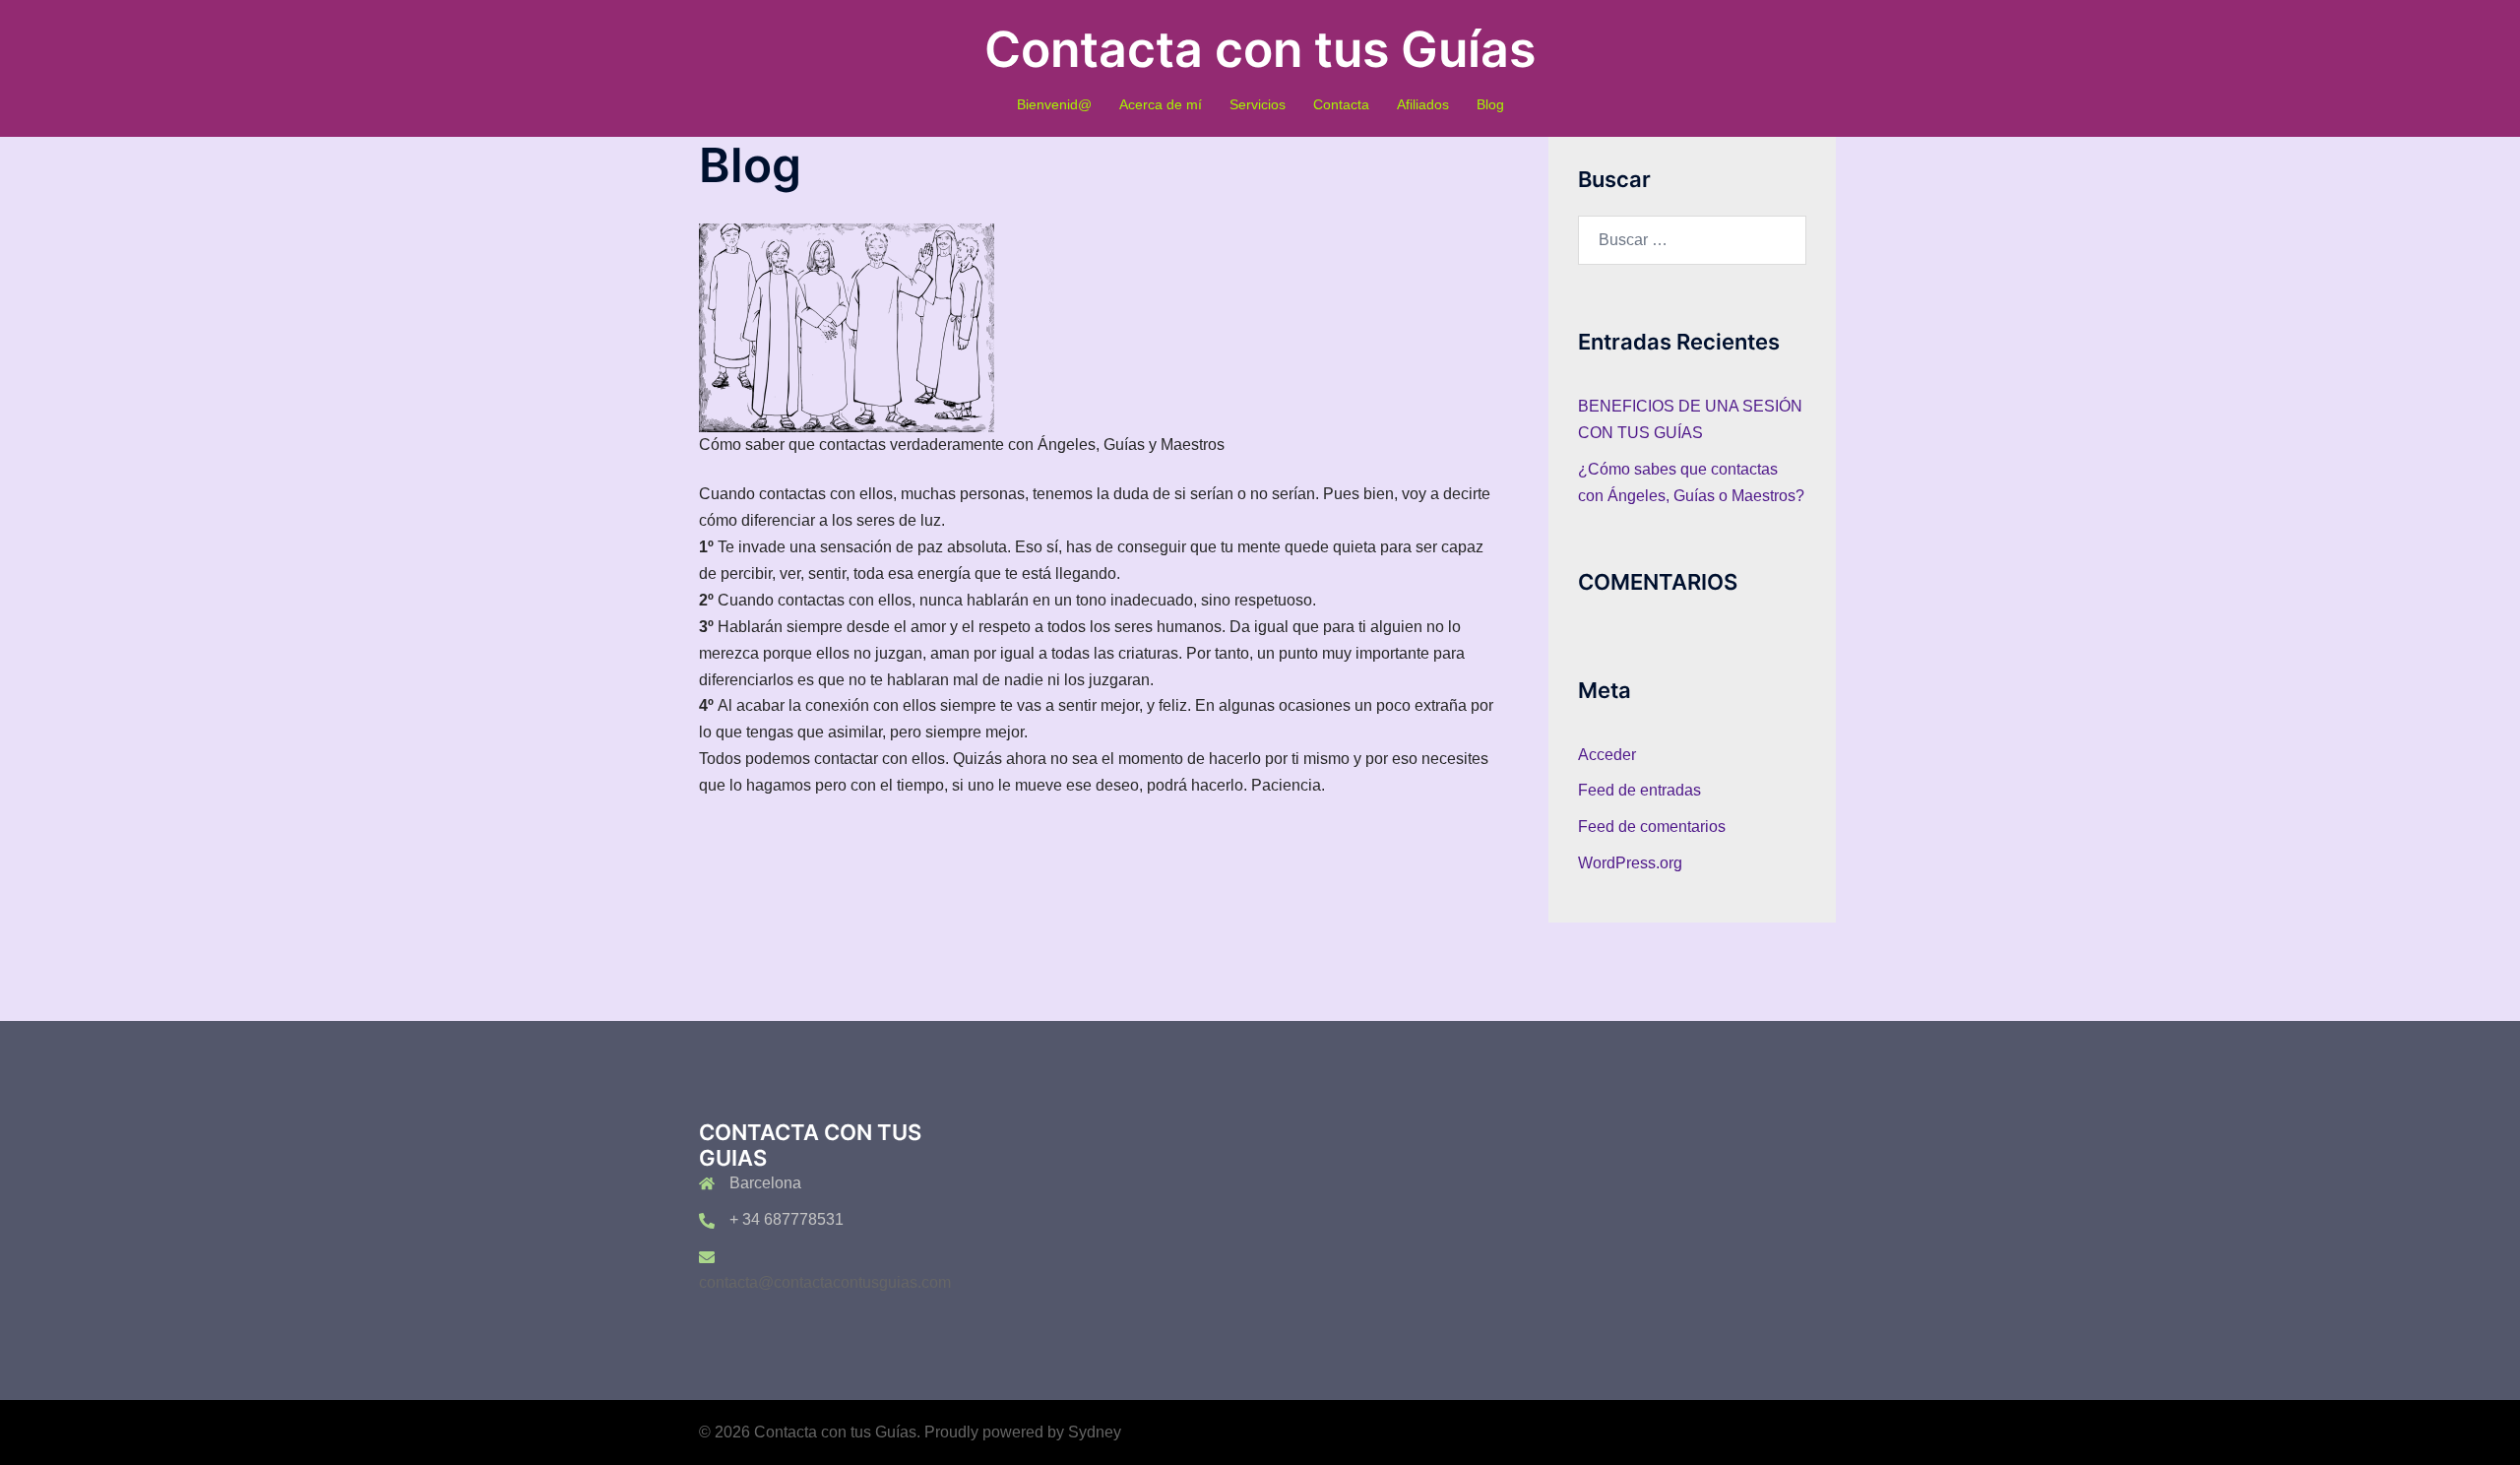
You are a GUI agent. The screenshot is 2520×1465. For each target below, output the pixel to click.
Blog (1490, 104)
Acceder (1607, 755)
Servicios (1258, 104)
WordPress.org (1630, 863)
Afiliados (1423, 104)
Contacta (1341, 104)
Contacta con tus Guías (1260, 49)
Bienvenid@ (1054, 104)
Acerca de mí (1161, 104)
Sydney (1095, 1432)
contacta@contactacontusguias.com (825, 1282)
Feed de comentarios (1652, 827)
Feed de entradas (1639, 790)
